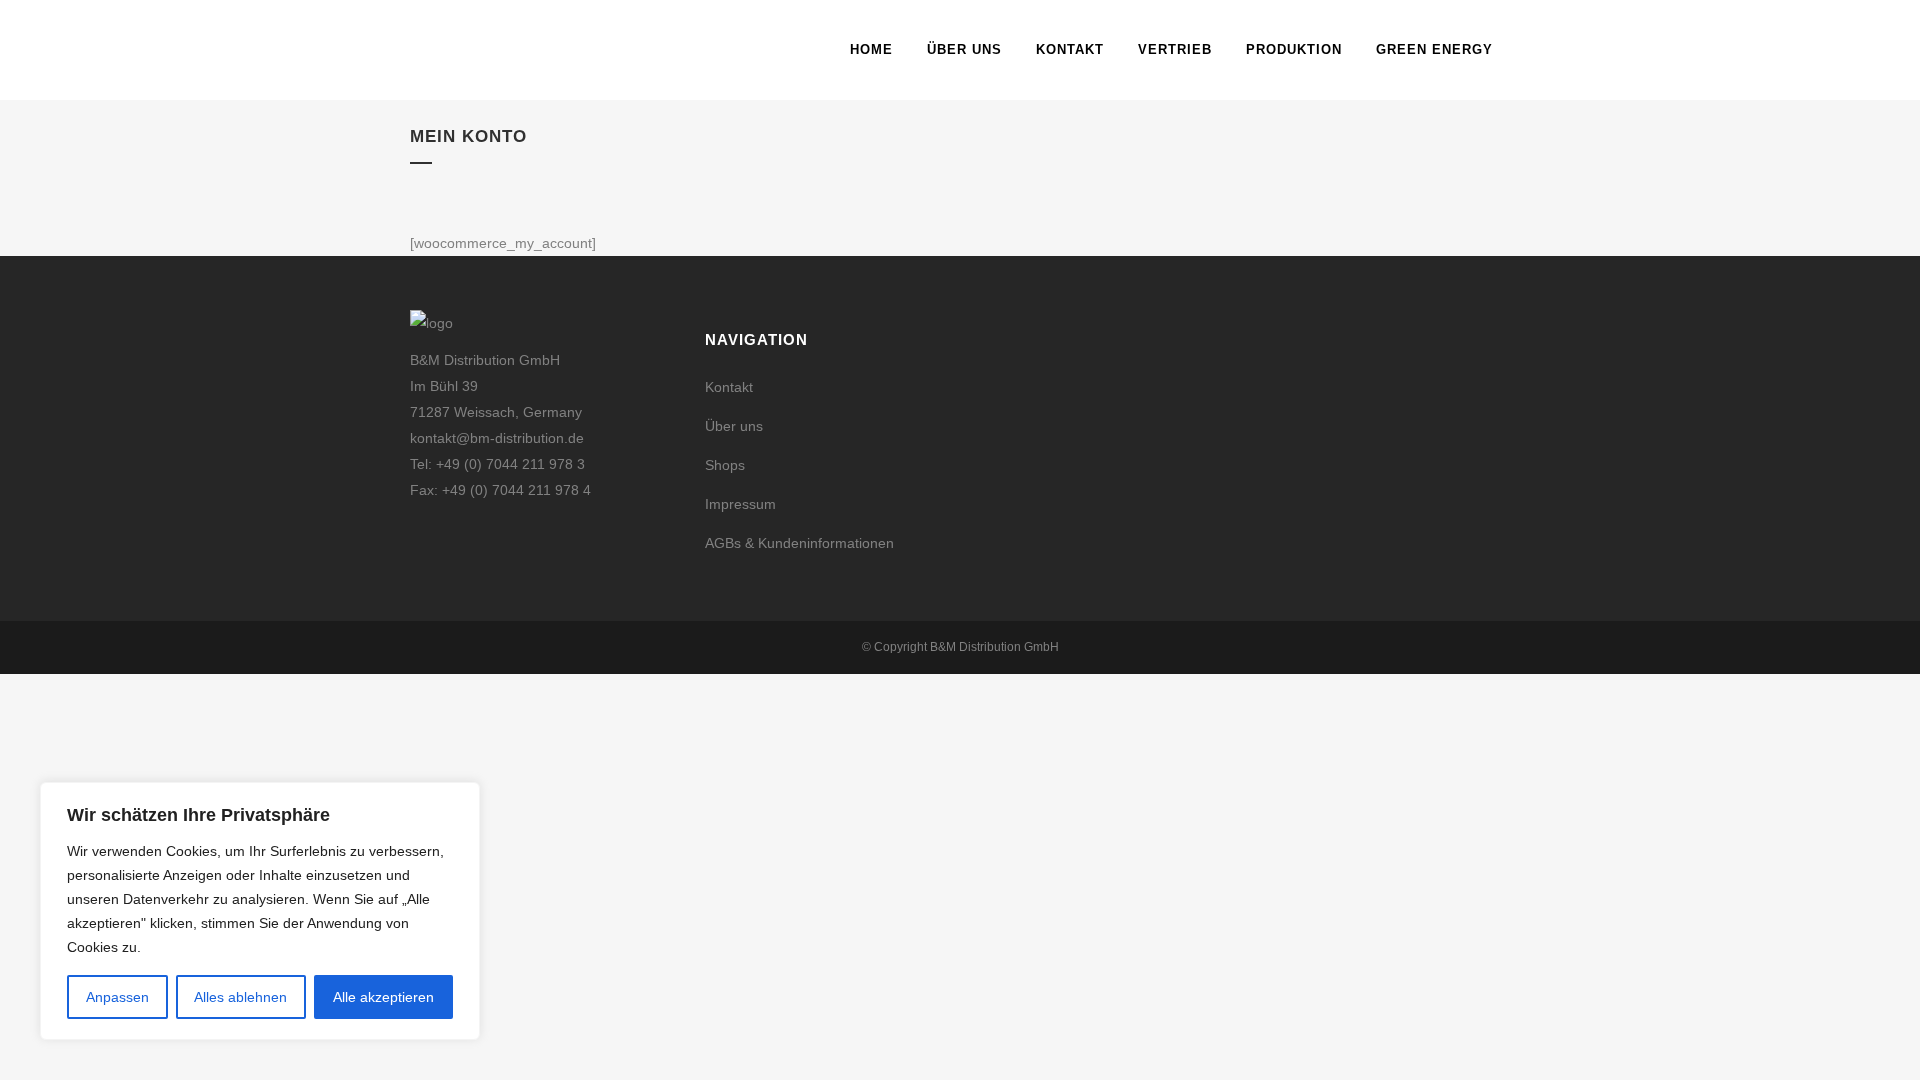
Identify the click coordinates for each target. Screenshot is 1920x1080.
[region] (260, 911)
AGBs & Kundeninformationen (799, 543)
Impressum (740, 504)
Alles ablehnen (240, 997)
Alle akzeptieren (383, 997)
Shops (725, 465)
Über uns (734, 426)
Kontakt (729, 387)
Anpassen (117, 997)
